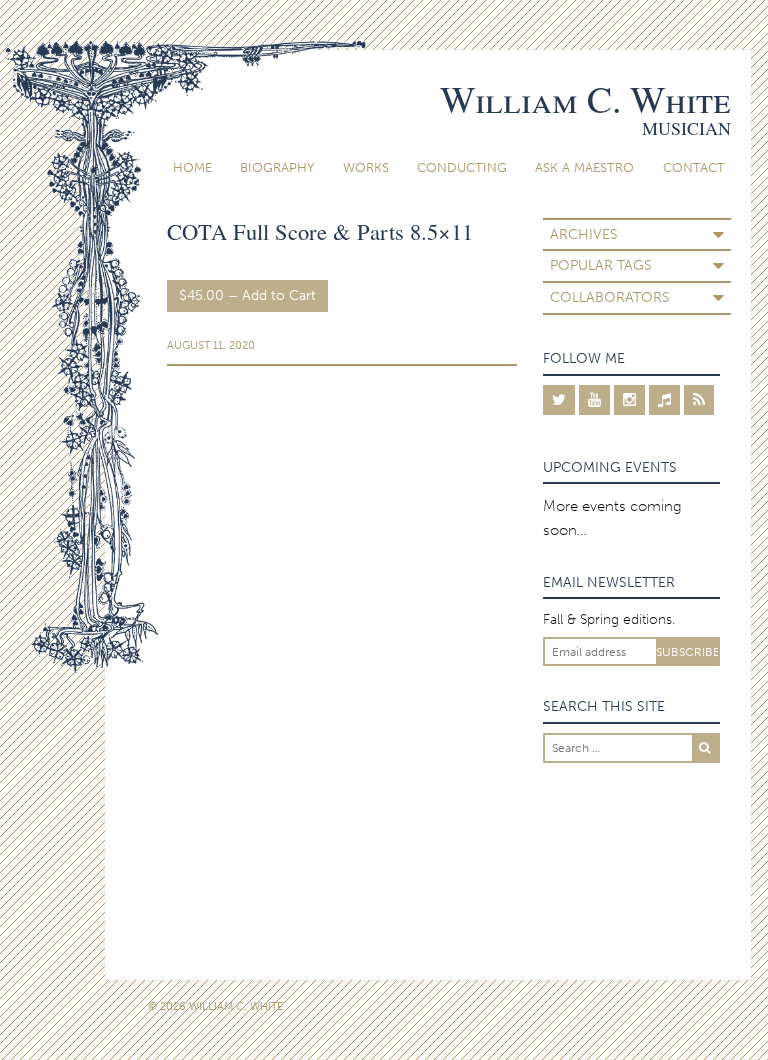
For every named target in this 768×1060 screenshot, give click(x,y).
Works (366, 167)
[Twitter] (559, 400)
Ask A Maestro (584, 167)
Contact (694, 167)
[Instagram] (629, 400)
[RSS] (699, 400)
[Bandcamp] (664, 400)
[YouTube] (594, 400)
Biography (277, 167)
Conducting (462, 167)
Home (192, 167)
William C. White (585, 98)
